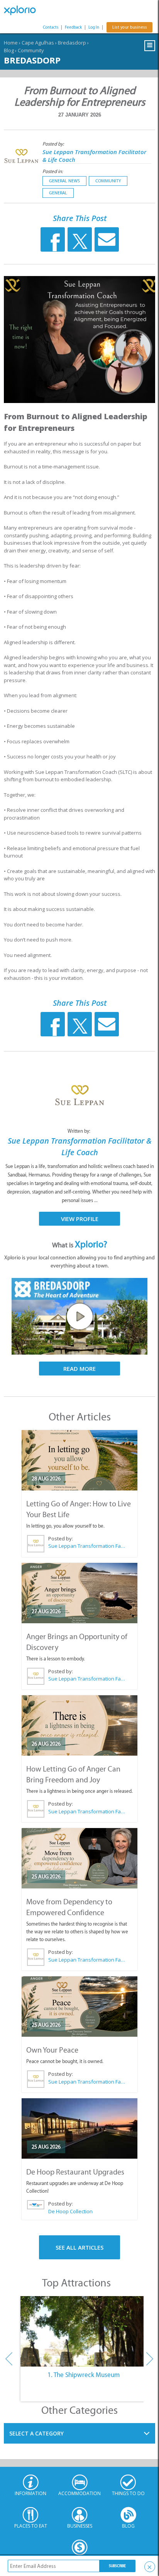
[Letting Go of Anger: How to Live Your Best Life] (79, 1460)
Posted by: (54, 144)
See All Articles (79, 2247)
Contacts (51, 27)
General (58, 193)
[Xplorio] (23, 10)
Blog (9, 50)
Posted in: (53, 171)
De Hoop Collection (70, 2211)
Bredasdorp (72, 43)
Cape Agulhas (38, 43)
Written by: (79, 1131)
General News (64, 181)
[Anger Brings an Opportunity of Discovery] (79, 1593)
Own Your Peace (52, 2050)
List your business (129, 27)
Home (11, 43)
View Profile (80, 1219)
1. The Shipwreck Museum (84, 2375)
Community (31, 50)
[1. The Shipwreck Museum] (84, 2331)
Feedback (73, 27)
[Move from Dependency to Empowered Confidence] (79, 1858)
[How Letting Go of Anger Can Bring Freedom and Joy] (79, 1725)
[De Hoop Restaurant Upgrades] (79, 2128)
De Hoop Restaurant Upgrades (75, 2172)
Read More (79, 1369)
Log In (94, 27)
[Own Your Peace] (79, 2007)
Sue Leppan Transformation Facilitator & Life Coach (87, 1546)
